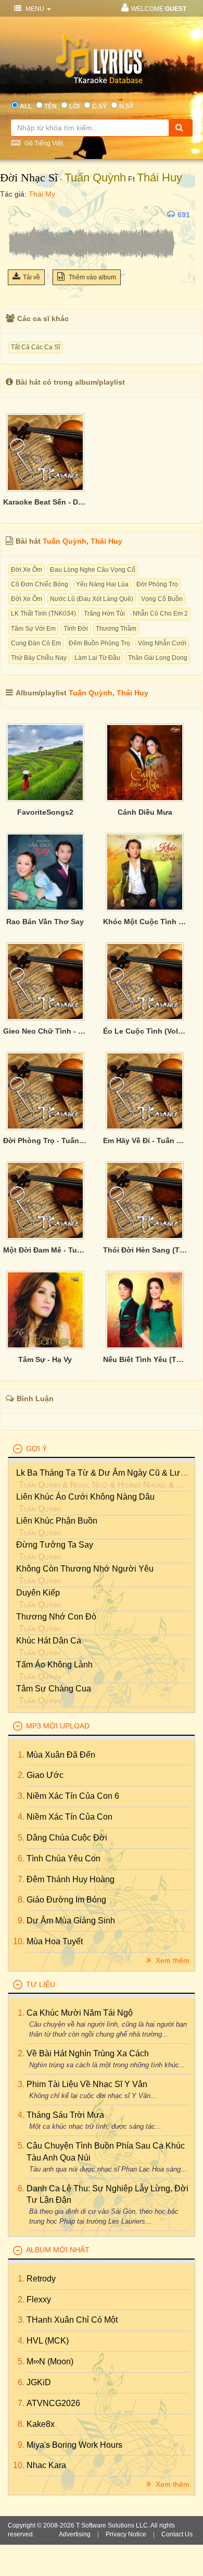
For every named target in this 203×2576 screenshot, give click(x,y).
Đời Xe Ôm (27, 570)
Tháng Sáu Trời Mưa (65, 2115)
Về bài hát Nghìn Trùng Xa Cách (88, 2053)
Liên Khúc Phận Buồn (57, 1521)
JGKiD (39, 2382)
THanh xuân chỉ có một (72, 2320)
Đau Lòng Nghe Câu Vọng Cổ (93, 570)
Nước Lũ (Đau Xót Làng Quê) (92, 599)
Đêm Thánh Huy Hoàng (71, 1879)
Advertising (75, 2534)
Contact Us (177, 2534)
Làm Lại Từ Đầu (97, 658)
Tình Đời (76, 629)
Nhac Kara (46, 2465)
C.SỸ (99, 106)
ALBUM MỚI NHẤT (58, 2250)
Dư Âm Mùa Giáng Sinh (71, 1921)
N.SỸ (126, 106)
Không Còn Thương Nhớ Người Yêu (85, 1569)
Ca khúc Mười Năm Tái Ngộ (80, 2013)
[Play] (18, 215)
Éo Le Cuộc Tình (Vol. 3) (145, 1031)
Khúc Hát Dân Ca (49, 1641)
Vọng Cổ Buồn (162, 599)
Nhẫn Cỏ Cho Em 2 (160, 614)
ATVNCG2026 (53, 2403)
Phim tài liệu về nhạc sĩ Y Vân (87, 2084)
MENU (35, 9)
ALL (26, 106)
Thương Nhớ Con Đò (56, 1617)
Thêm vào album (92, 277)
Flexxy (39, 2299)
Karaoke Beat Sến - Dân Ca (45, 502)
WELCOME (159, 9)
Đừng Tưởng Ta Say (55, 1545)
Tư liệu (41, 1984)
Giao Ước (45, 1775)
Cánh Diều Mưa (145, 812)
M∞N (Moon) (50, 2362)
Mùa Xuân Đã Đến (61, 1755)
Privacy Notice (126, 2534)
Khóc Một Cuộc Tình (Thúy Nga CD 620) (145, 922)
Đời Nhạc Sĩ (29, 177)
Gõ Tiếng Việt (43, 143)
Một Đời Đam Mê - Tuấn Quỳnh (45, 1250)
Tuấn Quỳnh (95, 177)
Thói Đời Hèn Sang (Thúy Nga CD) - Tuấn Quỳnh (145, 1250)
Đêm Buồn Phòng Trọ (99, 643)
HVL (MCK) (48, 2341)
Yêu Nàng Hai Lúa (102, 584)
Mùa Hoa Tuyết (55, 1941)
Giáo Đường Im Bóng (66, 1900)
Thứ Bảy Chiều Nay (39, 658)
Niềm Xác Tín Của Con (69, 1817)
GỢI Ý (36, 1449)
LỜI (74, 106)
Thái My (42, 194)
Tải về (31, 277)
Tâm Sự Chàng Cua (54, 1689)
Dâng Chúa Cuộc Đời (67, 1838)
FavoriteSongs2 (45, 812)
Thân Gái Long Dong (158, 658)
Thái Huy (160, 177)
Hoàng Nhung (142, 1485)
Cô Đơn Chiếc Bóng (40, 584)
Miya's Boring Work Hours (74, 2445)
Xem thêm (172, 1960)
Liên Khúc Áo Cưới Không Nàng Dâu (85, 1497)
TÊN (50, 106)
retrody (41, 2279)
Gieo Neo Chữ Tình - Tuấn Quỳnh (45, 1031)
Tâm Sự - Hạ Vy (45, 1359)
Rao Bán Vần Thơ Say (45, 922)
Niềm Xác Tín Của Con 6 (73, 1796)
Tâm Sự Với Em (33, 629)
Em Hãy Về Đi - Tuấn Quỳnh (145, 1140)
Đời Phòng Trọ (157, 584)
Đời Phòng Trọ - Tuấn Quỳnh (45, 1140)
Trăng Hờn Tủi (104, 614)
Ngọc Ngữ (89, 1485)
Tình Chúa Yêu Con (64, 1859)
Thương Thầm (116, 629)
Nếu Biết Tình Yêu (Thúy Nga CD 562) (145, 1359)
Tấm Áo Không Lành (54, 1665)
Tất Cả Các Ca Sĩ (35, 347)
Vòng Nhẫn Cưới (162, 643)
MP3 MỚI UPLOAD (58, 1726)
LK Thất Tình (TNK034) (43, 614)
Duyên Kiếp (38, 1593)
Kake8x (41, 2424)
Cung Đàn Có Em (36, 643)
